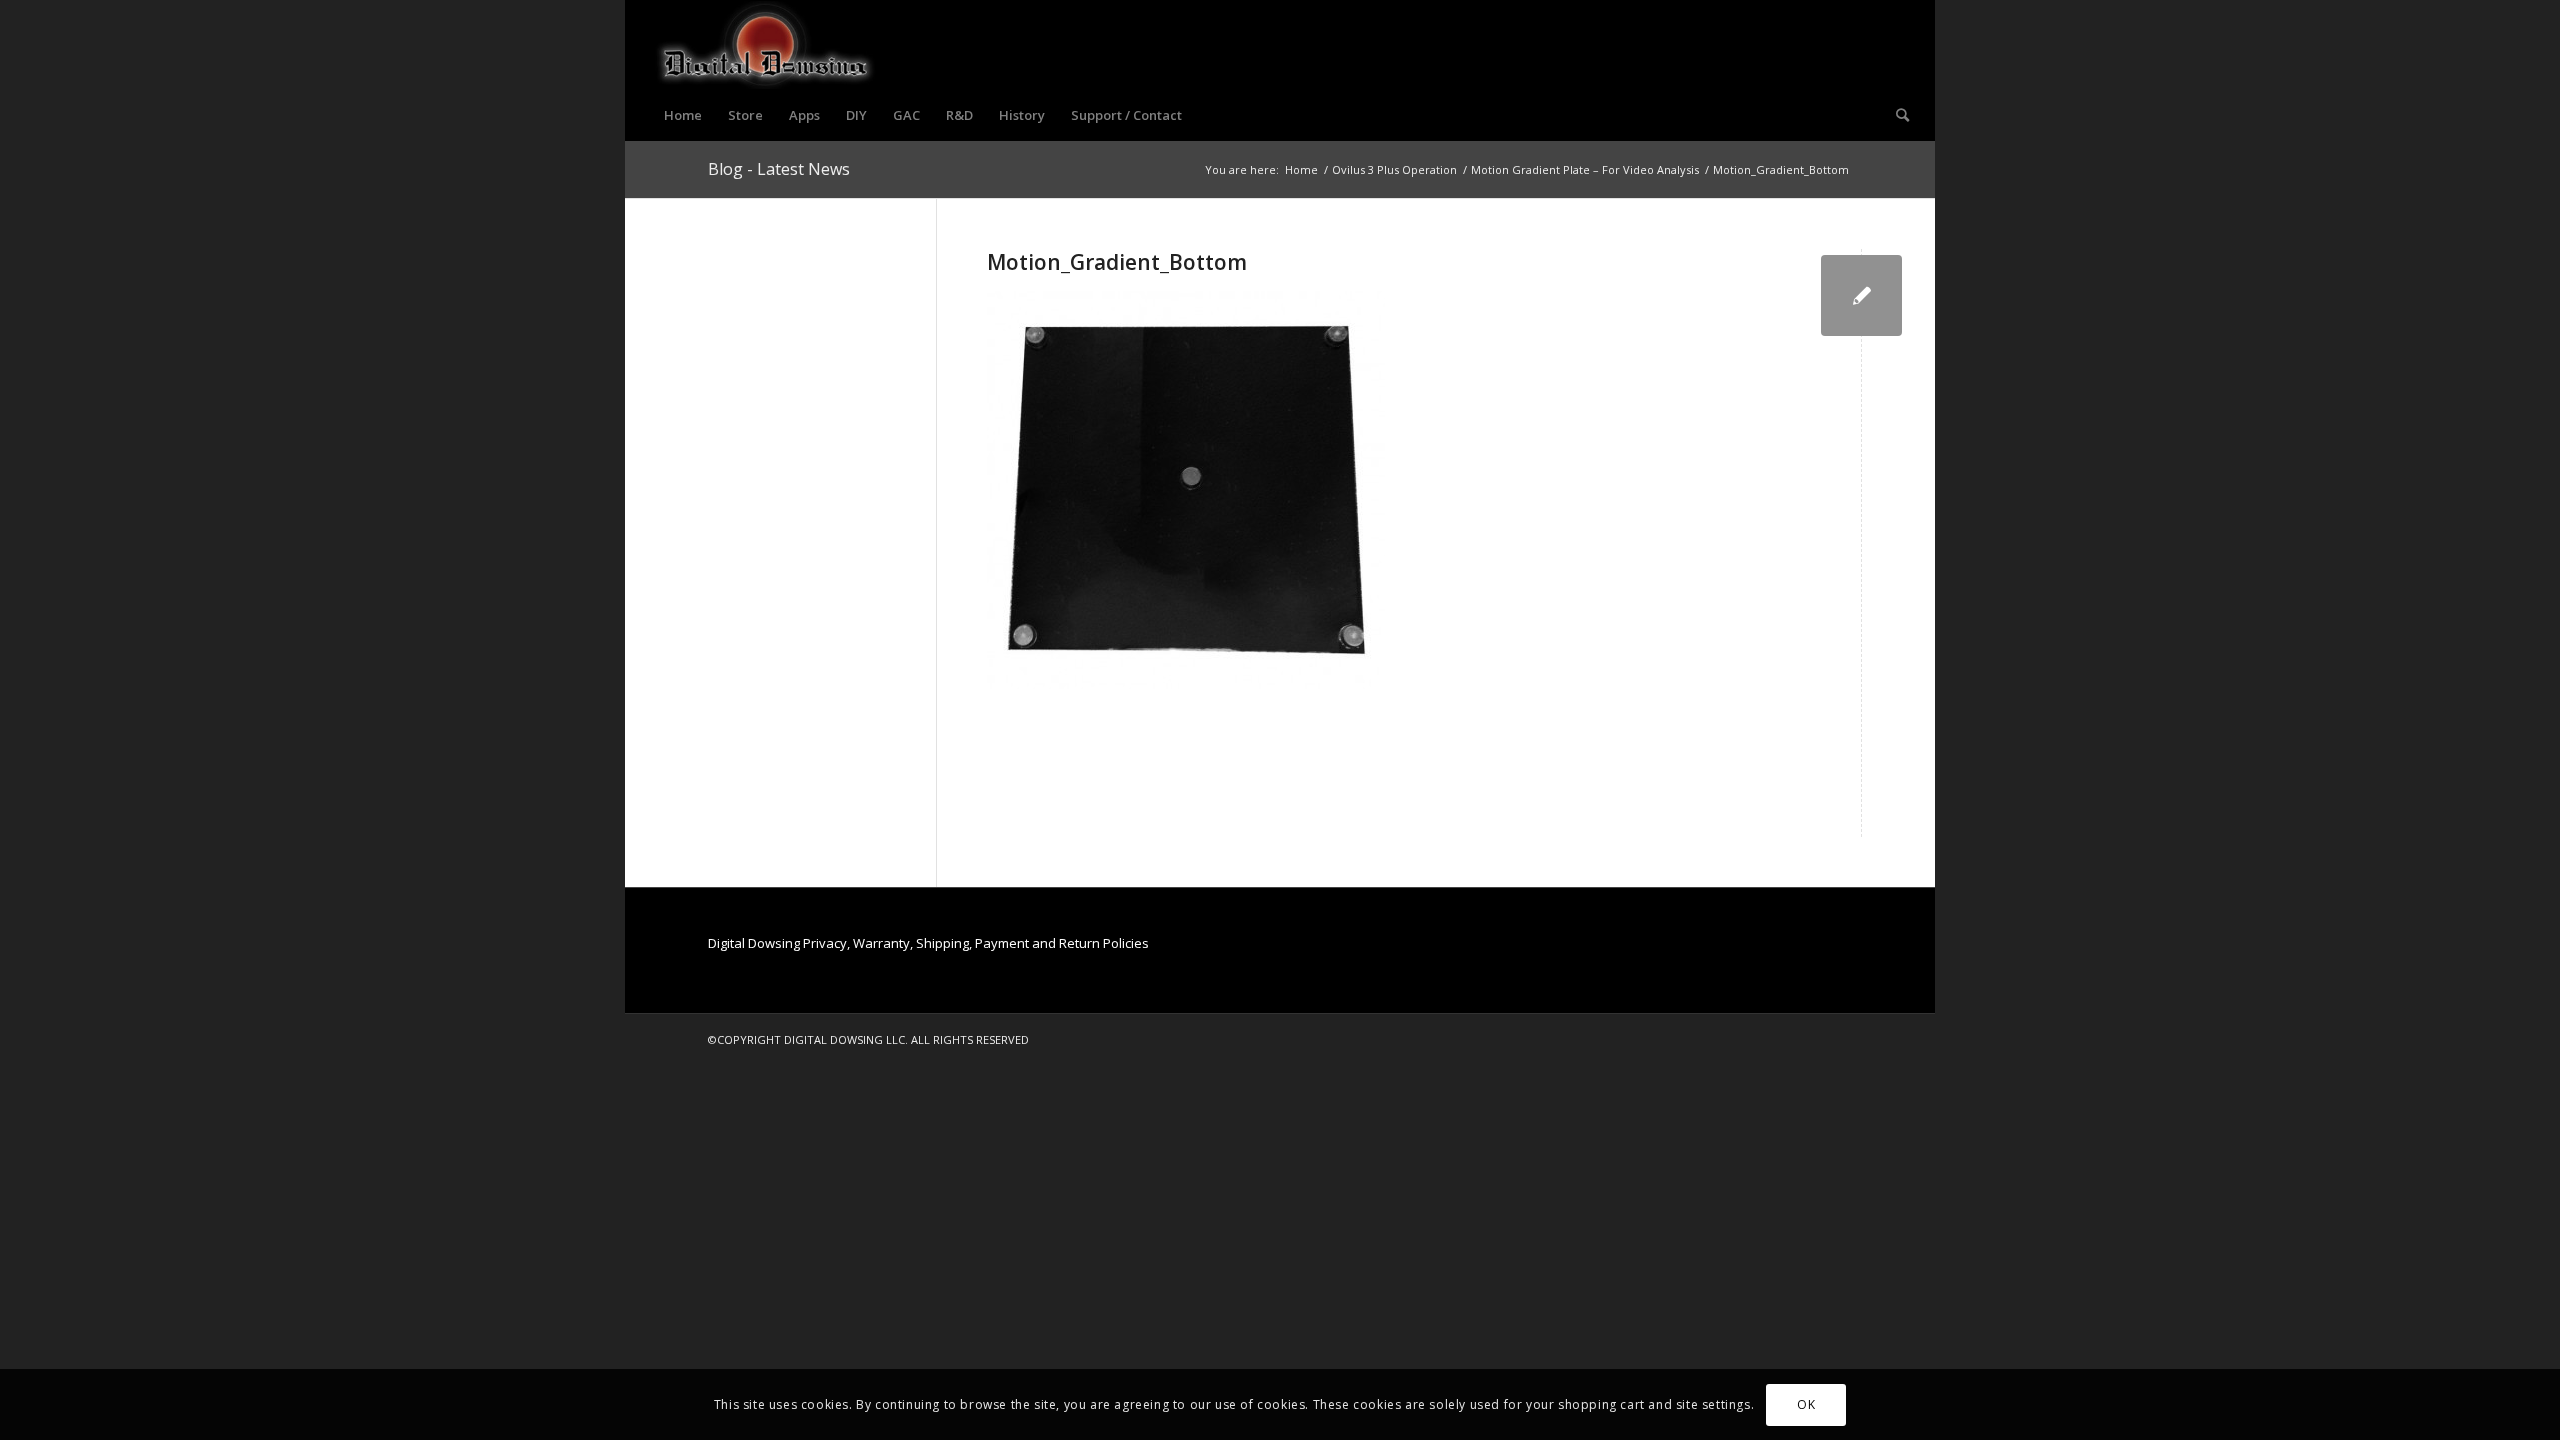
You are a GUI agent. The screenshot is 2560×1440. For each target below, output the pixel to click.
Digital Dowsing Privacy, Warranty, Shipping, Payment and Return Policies (928, 943)
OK (1806, 1404)
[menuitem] (683, 115)
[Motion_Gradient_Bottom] (1861, 295)
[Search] (1896, 115)
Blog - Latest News (779, 169)
